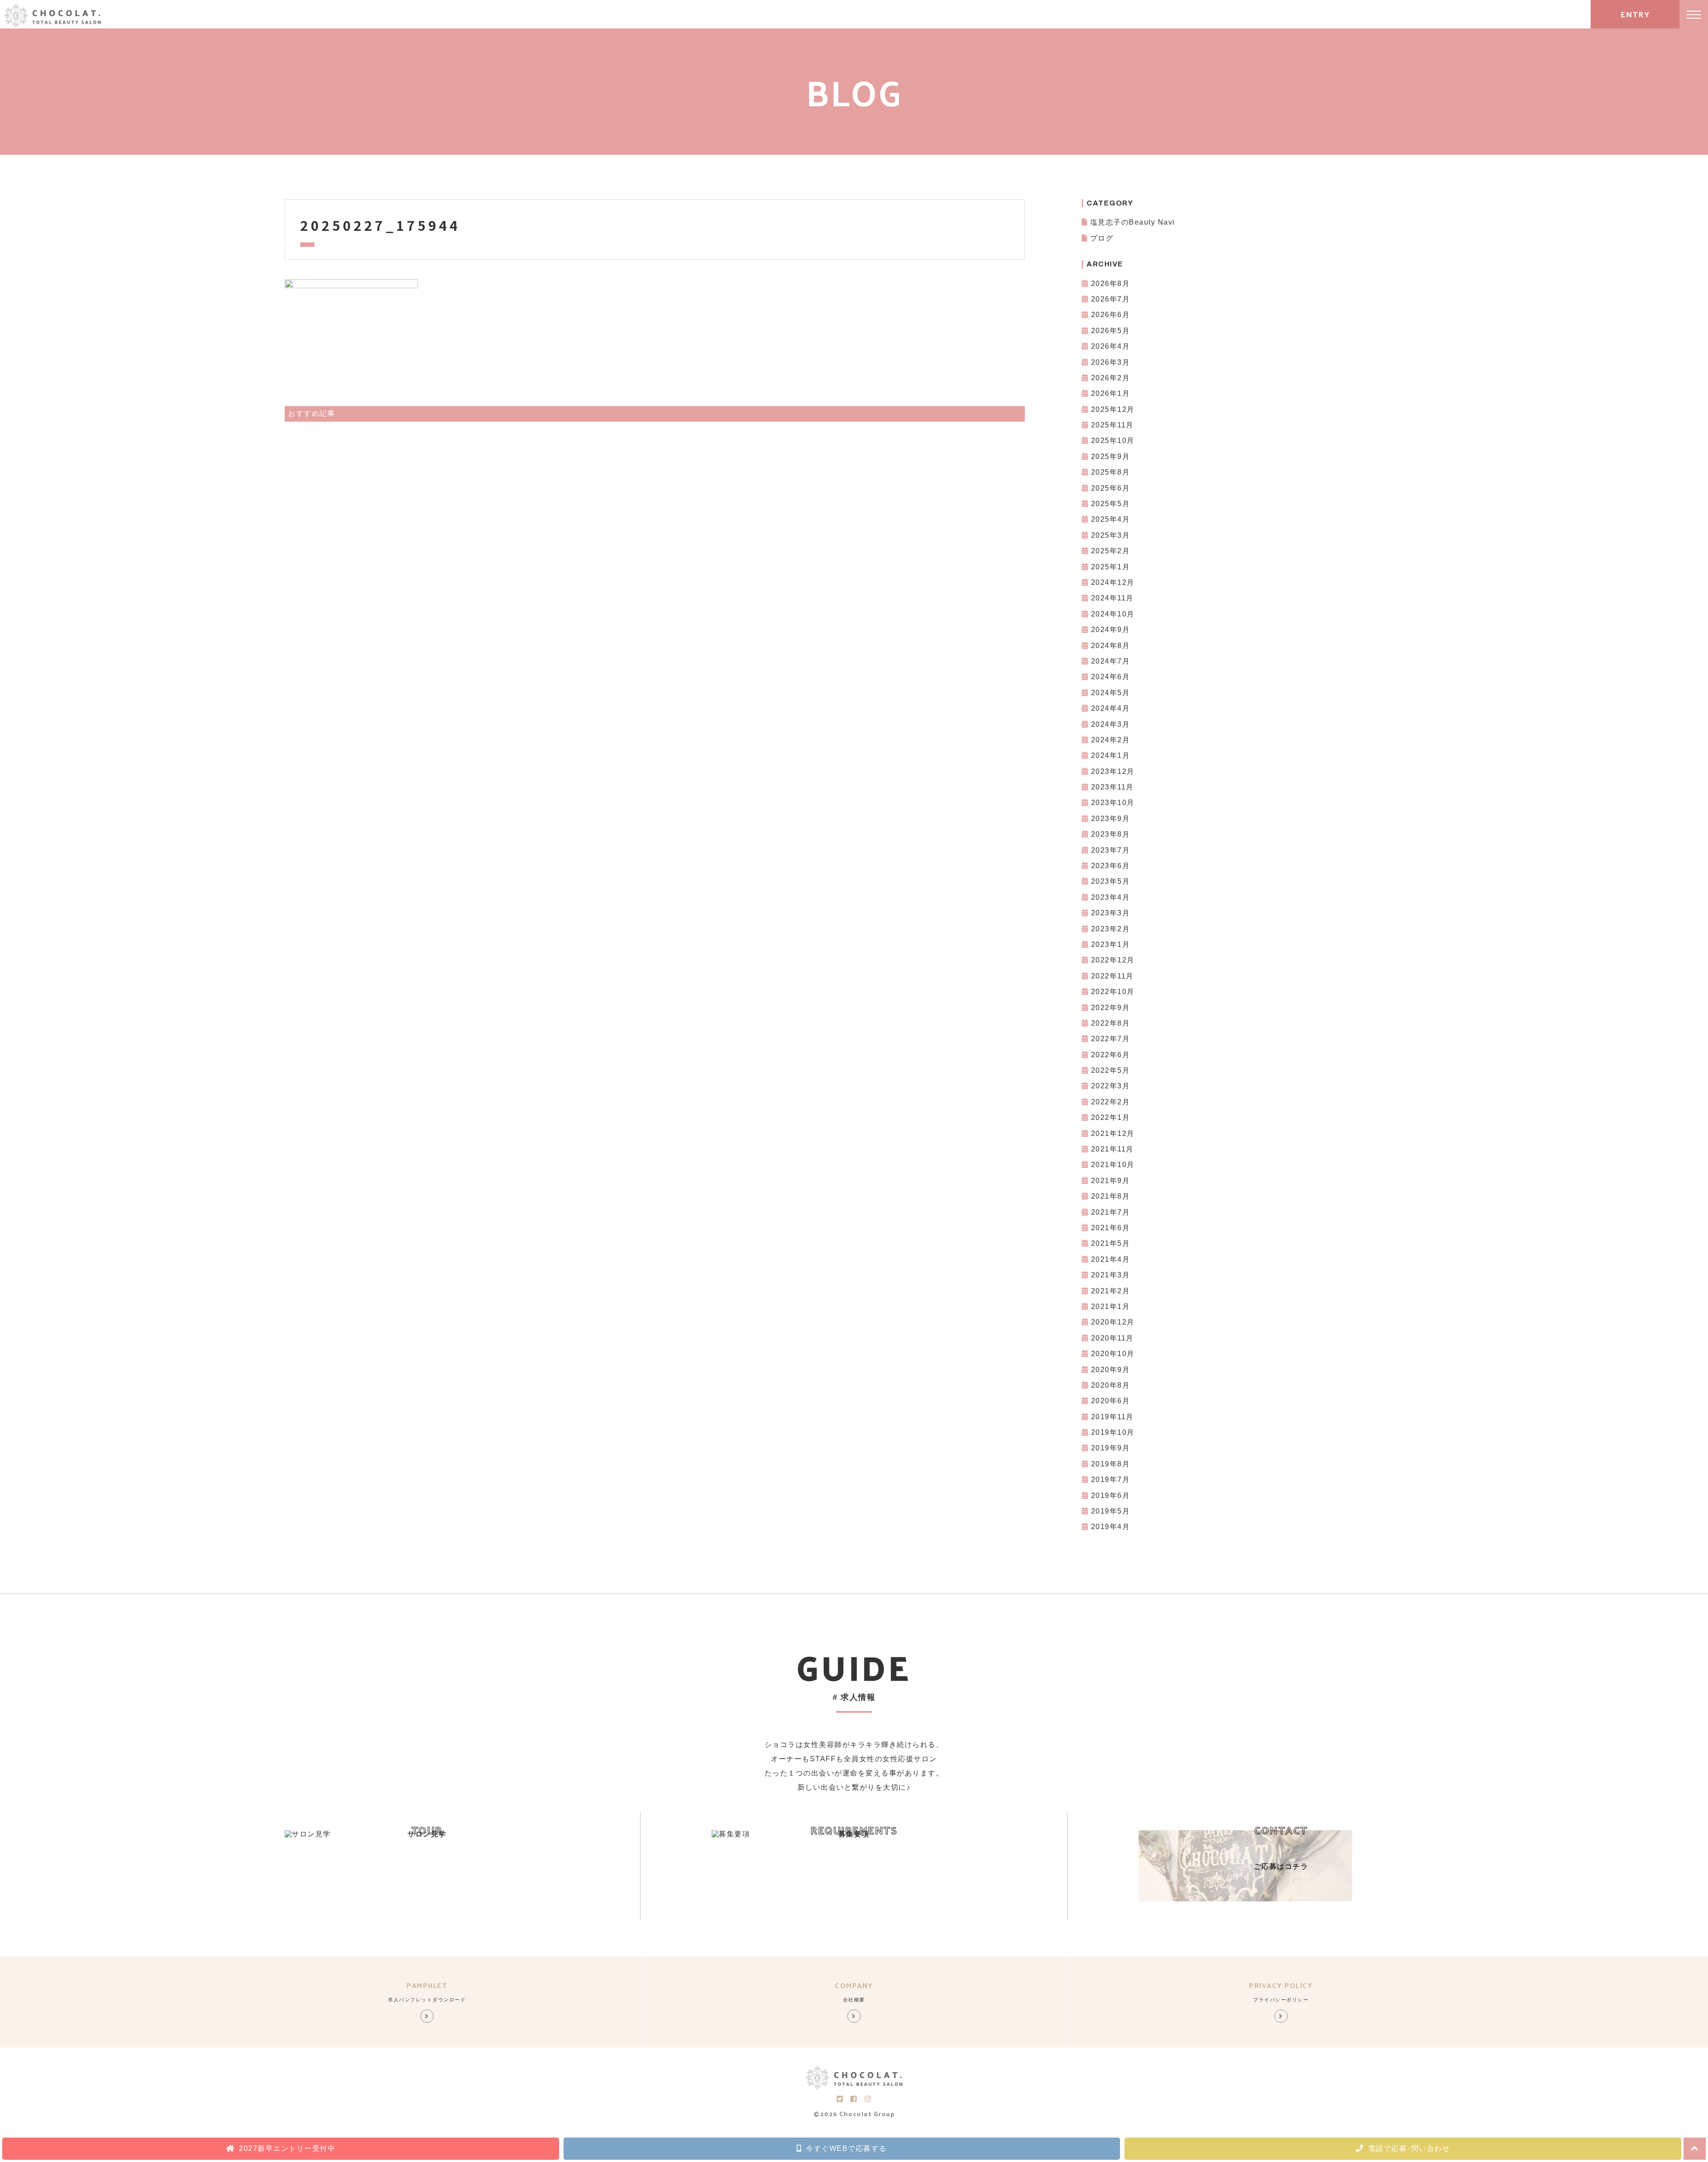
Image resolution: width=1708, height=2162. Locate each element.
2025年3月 (1111, 535)
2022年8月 (1111, 1023)
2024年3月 (1111, 724)
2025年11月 (1112, 425)
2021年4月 (1111, 1259)
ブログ (1102, 238)
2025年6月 (1111, 488)
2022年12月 (1113, 960)
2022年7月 (1111, 1039)
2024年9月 (1111, 630)
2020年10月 (1113, 1354)
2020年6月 (1111, 1401)
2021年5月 (1111, 1243)
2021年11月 (1112, 1149)
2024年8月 (1111, 646)
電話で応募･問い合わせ (1409, 2148)
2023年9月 (1111, 819)
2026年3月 (1111, 362)
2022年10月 (1113, 992)
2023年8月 (1111, 834)
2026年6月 (1111, 315)
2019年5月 (1111, 1511)
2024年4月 (1111, 708)
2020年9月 (1111, 1370)
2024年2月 (1111, 740)
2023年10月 (1113, 803)
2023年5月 (1111, 881)
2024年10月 (1113, 614)
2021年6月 (1111, 1228)
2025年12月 (1113, 409)
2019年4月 (1111, 1527)
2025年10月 (1113, 441)
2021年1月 (1111, 1306)
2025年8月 (1111, 472)
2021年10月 (1113, 1165)
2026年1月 (1111, 393)
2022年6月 (1111, 1055)
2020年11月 (1112, 1338)
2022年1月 (1111, 1117)
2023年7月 (1111, 850)
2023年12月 (1113, 771)
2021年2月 (1111, 1291)
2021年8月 (1111, 1196)
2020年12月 (1113, 1322)
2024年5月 (1111, 693)
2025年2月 (1111, 551)
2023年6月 (1111, 866)
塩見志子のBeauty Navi (1133, 222)
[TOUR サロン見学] (308, 1834)
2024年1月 (1111, 755)
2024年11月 (1112, 598)
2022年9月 (1111, 1008)
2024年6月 (1111, 677)
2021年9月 (1111, 1181)
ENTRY (1635, 14)
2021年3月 (1111, 1275)
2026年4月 (1111, 346)
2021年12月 (1113, 1133)
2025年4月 (1111, 519)
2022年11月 (1112, 976)
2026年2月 (1111, 378)
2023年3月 (1111, 913)
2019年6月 (1111, 1496)
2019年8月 (1111, 1464)
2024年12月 (1113, 582)
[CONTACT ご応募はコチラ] (1245, 1899)
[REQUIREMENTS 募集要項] (731, 1834)
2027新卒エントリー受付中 (287, 2148)
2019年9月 (1111, 1448)
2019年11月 (1112, 1417)
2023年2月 (1111, 929)
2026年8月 (1111, 284)
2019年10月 (1113, 1432)
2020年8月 (1111, 1385)
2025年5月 (1111, 504)
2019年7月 (1111, 1480)
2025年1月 (1111, 567)
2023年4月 (1111, 897)
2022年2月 (1111, 1102)
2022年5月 (1111, 1070)
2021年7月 (1111, 1212)
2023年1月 (1111, 944)
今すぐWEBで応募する (846, 2148)
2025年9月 (1111, 457)
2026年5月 (1111, 331)
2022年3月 (1111, 1086)
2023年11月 (1112, 787)
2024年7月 (1111, 661)
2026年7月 (1111, 299)
